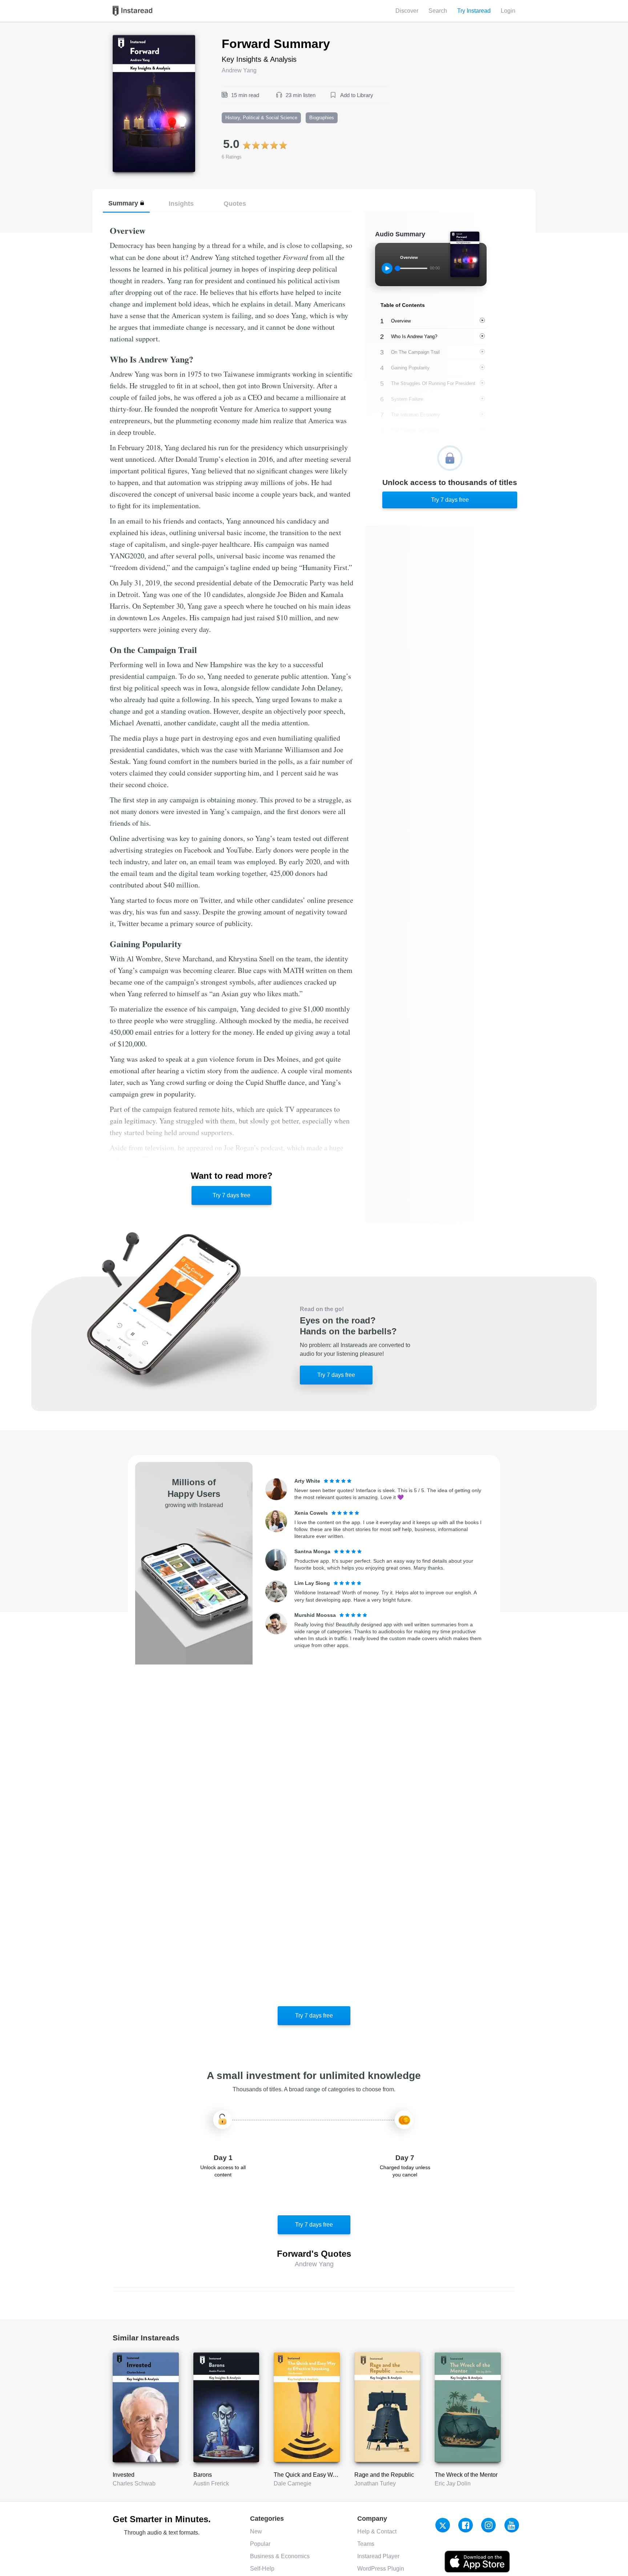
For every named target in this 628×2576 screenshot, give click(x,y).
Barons (203, 2475)
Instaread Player (378, 2556)
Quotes (235, 203)
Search (438, 11)
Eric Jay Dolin (453, 2483)
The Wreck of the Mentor (466, 2475)
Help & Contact (377, 2531)
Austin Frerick (211, 2483)
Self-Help (262, 2569)
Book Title (126, 39)
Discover (407, 11)
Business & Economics (280, 2556)
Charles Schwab (134, 2483)
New (256, 2531)
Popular (260, 2544)
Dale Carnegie (293, 2483)
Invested (124, 2475)
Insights (181, 203)
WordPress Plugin (381, 2569)
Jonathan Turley (375, 2483)
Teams (366, 2544)
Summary (123, 203)
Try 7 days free (232, 1195)
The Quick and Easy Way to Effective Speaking (334, 2475)
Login (508, 11)
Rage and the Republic (384, 2475)
